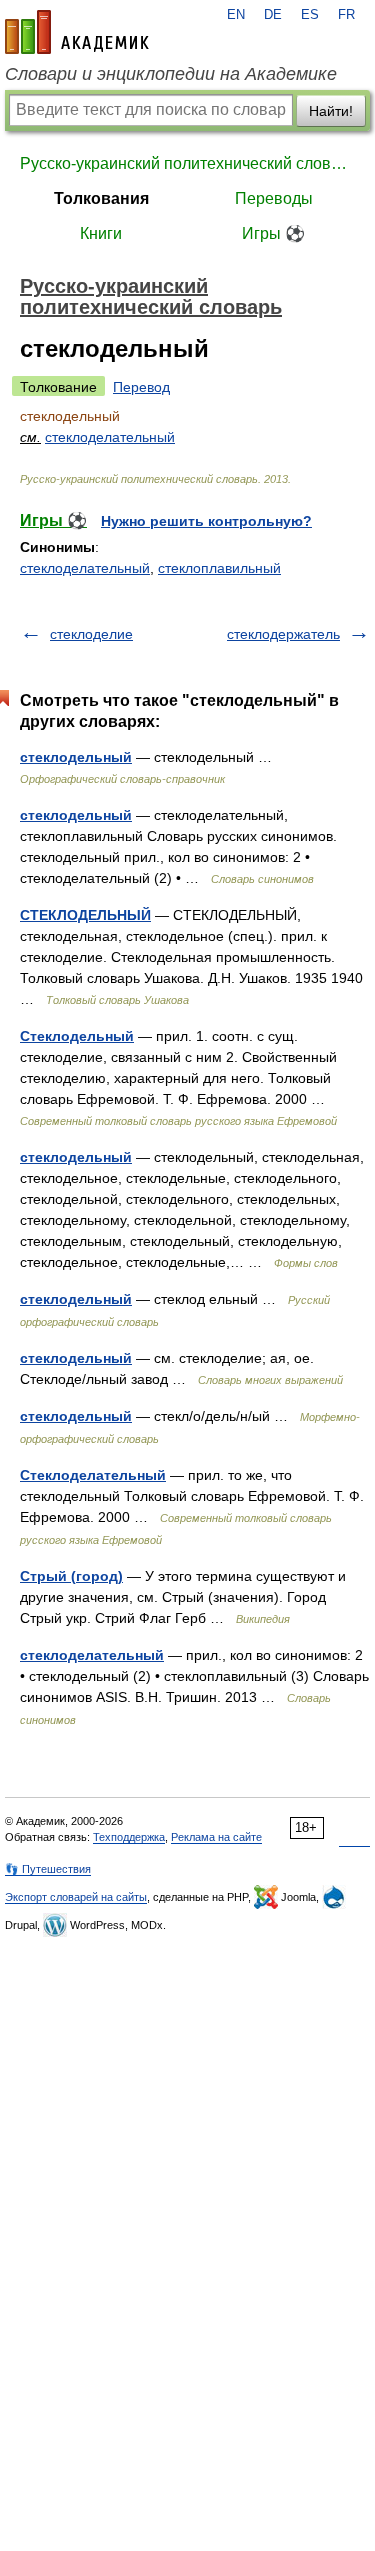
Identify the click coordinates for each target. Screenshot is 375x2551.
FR (346, 15)
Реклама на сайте (216, 1837)
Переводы (274, 198)
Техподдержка (129, 1837)
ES (310, 15)
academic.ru (77, 32)
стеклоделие (91, 634)
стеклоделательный (110, 437)
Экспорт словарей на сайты (76, 1897)
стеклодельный (76, 757)
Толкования (101, 198)
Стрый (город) (71, 1576)
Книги (101, 233)
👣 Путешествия (48, 1869)
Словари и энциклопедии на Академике (171, 74)
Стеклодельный (77, 1036)
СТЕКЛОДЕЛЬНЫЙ (85, 915)
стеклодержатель (283, 634)
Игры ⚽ (273, 233)
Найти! (331, 111)
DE (273, 15)
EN (236, 15)
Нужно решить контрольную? (206, 521)
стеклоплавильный (219, 568)
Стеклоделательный (93, 1475)
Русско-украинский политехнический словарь (187, 163)
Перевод (141, 387)
